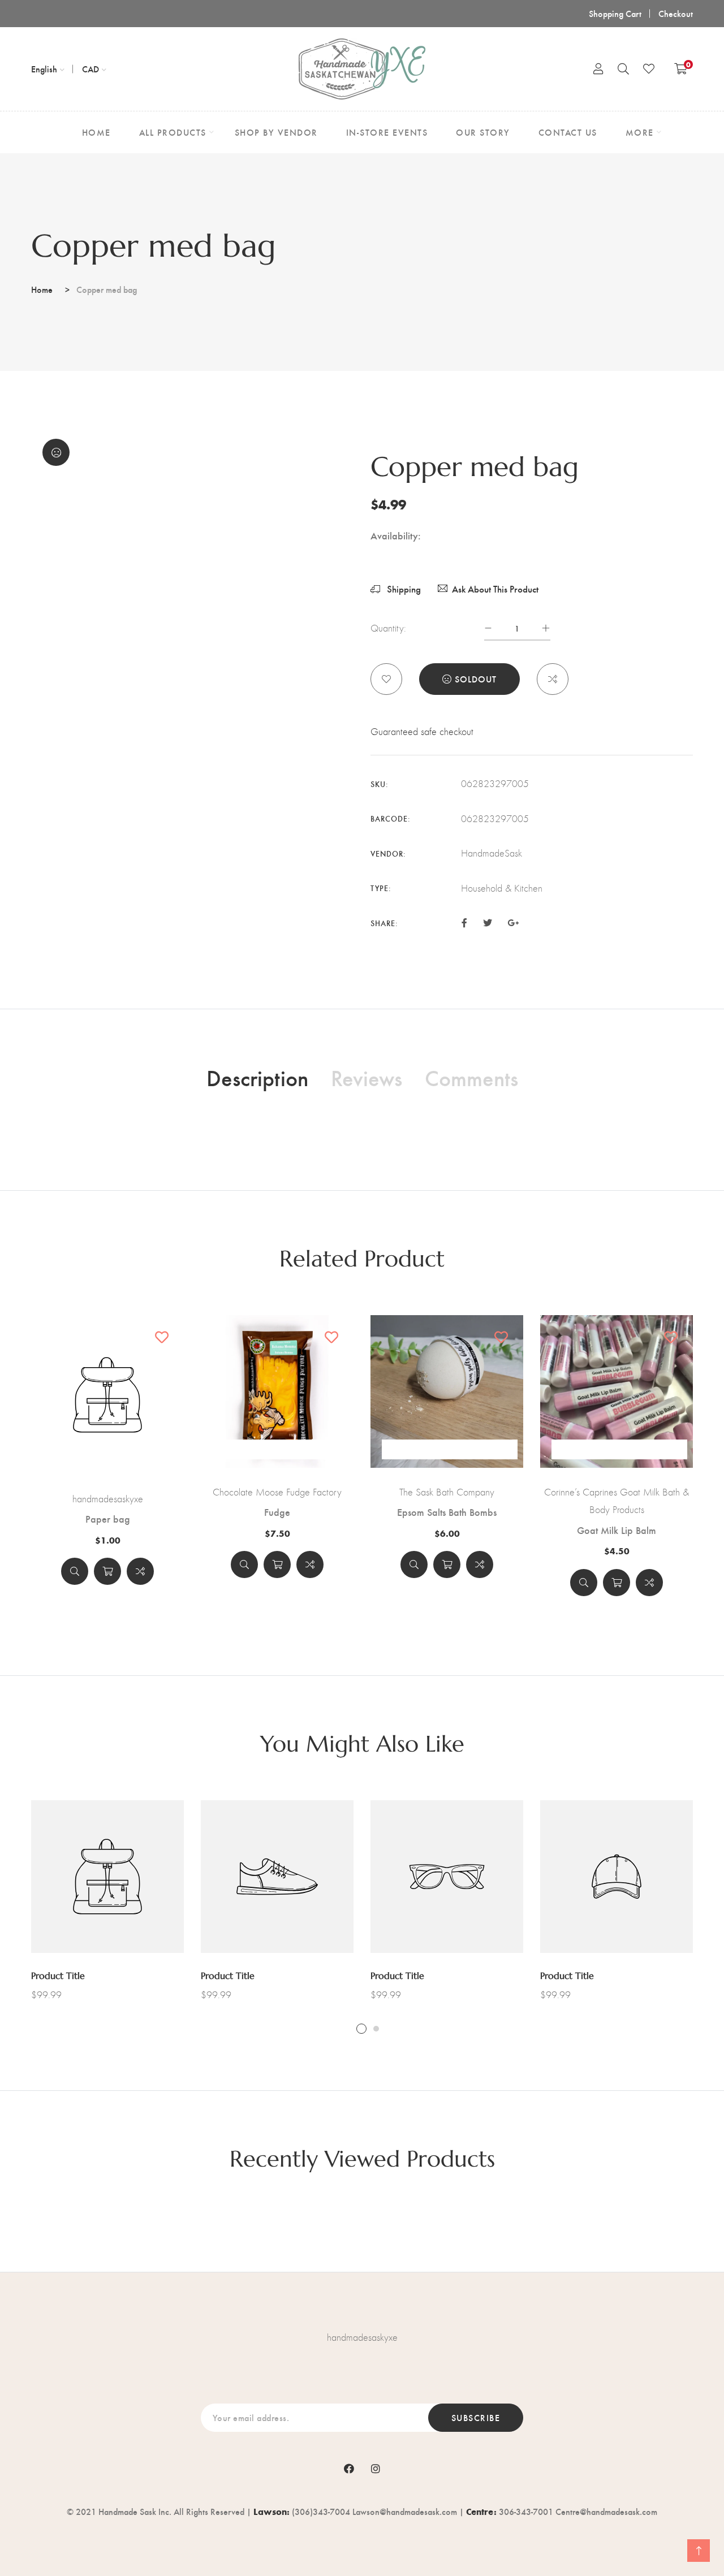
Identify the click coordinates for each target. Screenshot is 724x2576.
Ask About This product (495, 589)
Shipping (403, 589)
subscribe (476, 2417)
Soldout (476, 679)
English (44, 69)
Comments (471, 1077)
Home (42, 289)
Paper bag (108, 1519)
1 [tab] (361, 2029)
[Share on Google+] (513, 922)
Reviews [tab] (367, 1077)
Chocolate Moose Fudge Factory (277, 1492)
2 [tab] (376, 2029)
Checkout (676, 13)
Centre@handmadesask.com (606, 2511)
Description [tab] (257, 1077)
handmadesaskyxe (108, 1499)
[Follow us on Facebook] (464, 922)
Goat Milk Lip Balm (617, 1530)
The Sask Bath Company (447, 1492)
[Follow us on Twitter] (487, 922)
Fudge (277, 1512)
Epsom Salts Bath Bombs (447, 1512)
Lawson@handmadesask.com (405, 2511)
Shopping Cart (615, 13)
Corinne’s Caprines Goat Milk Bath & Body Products (617, 1501)
